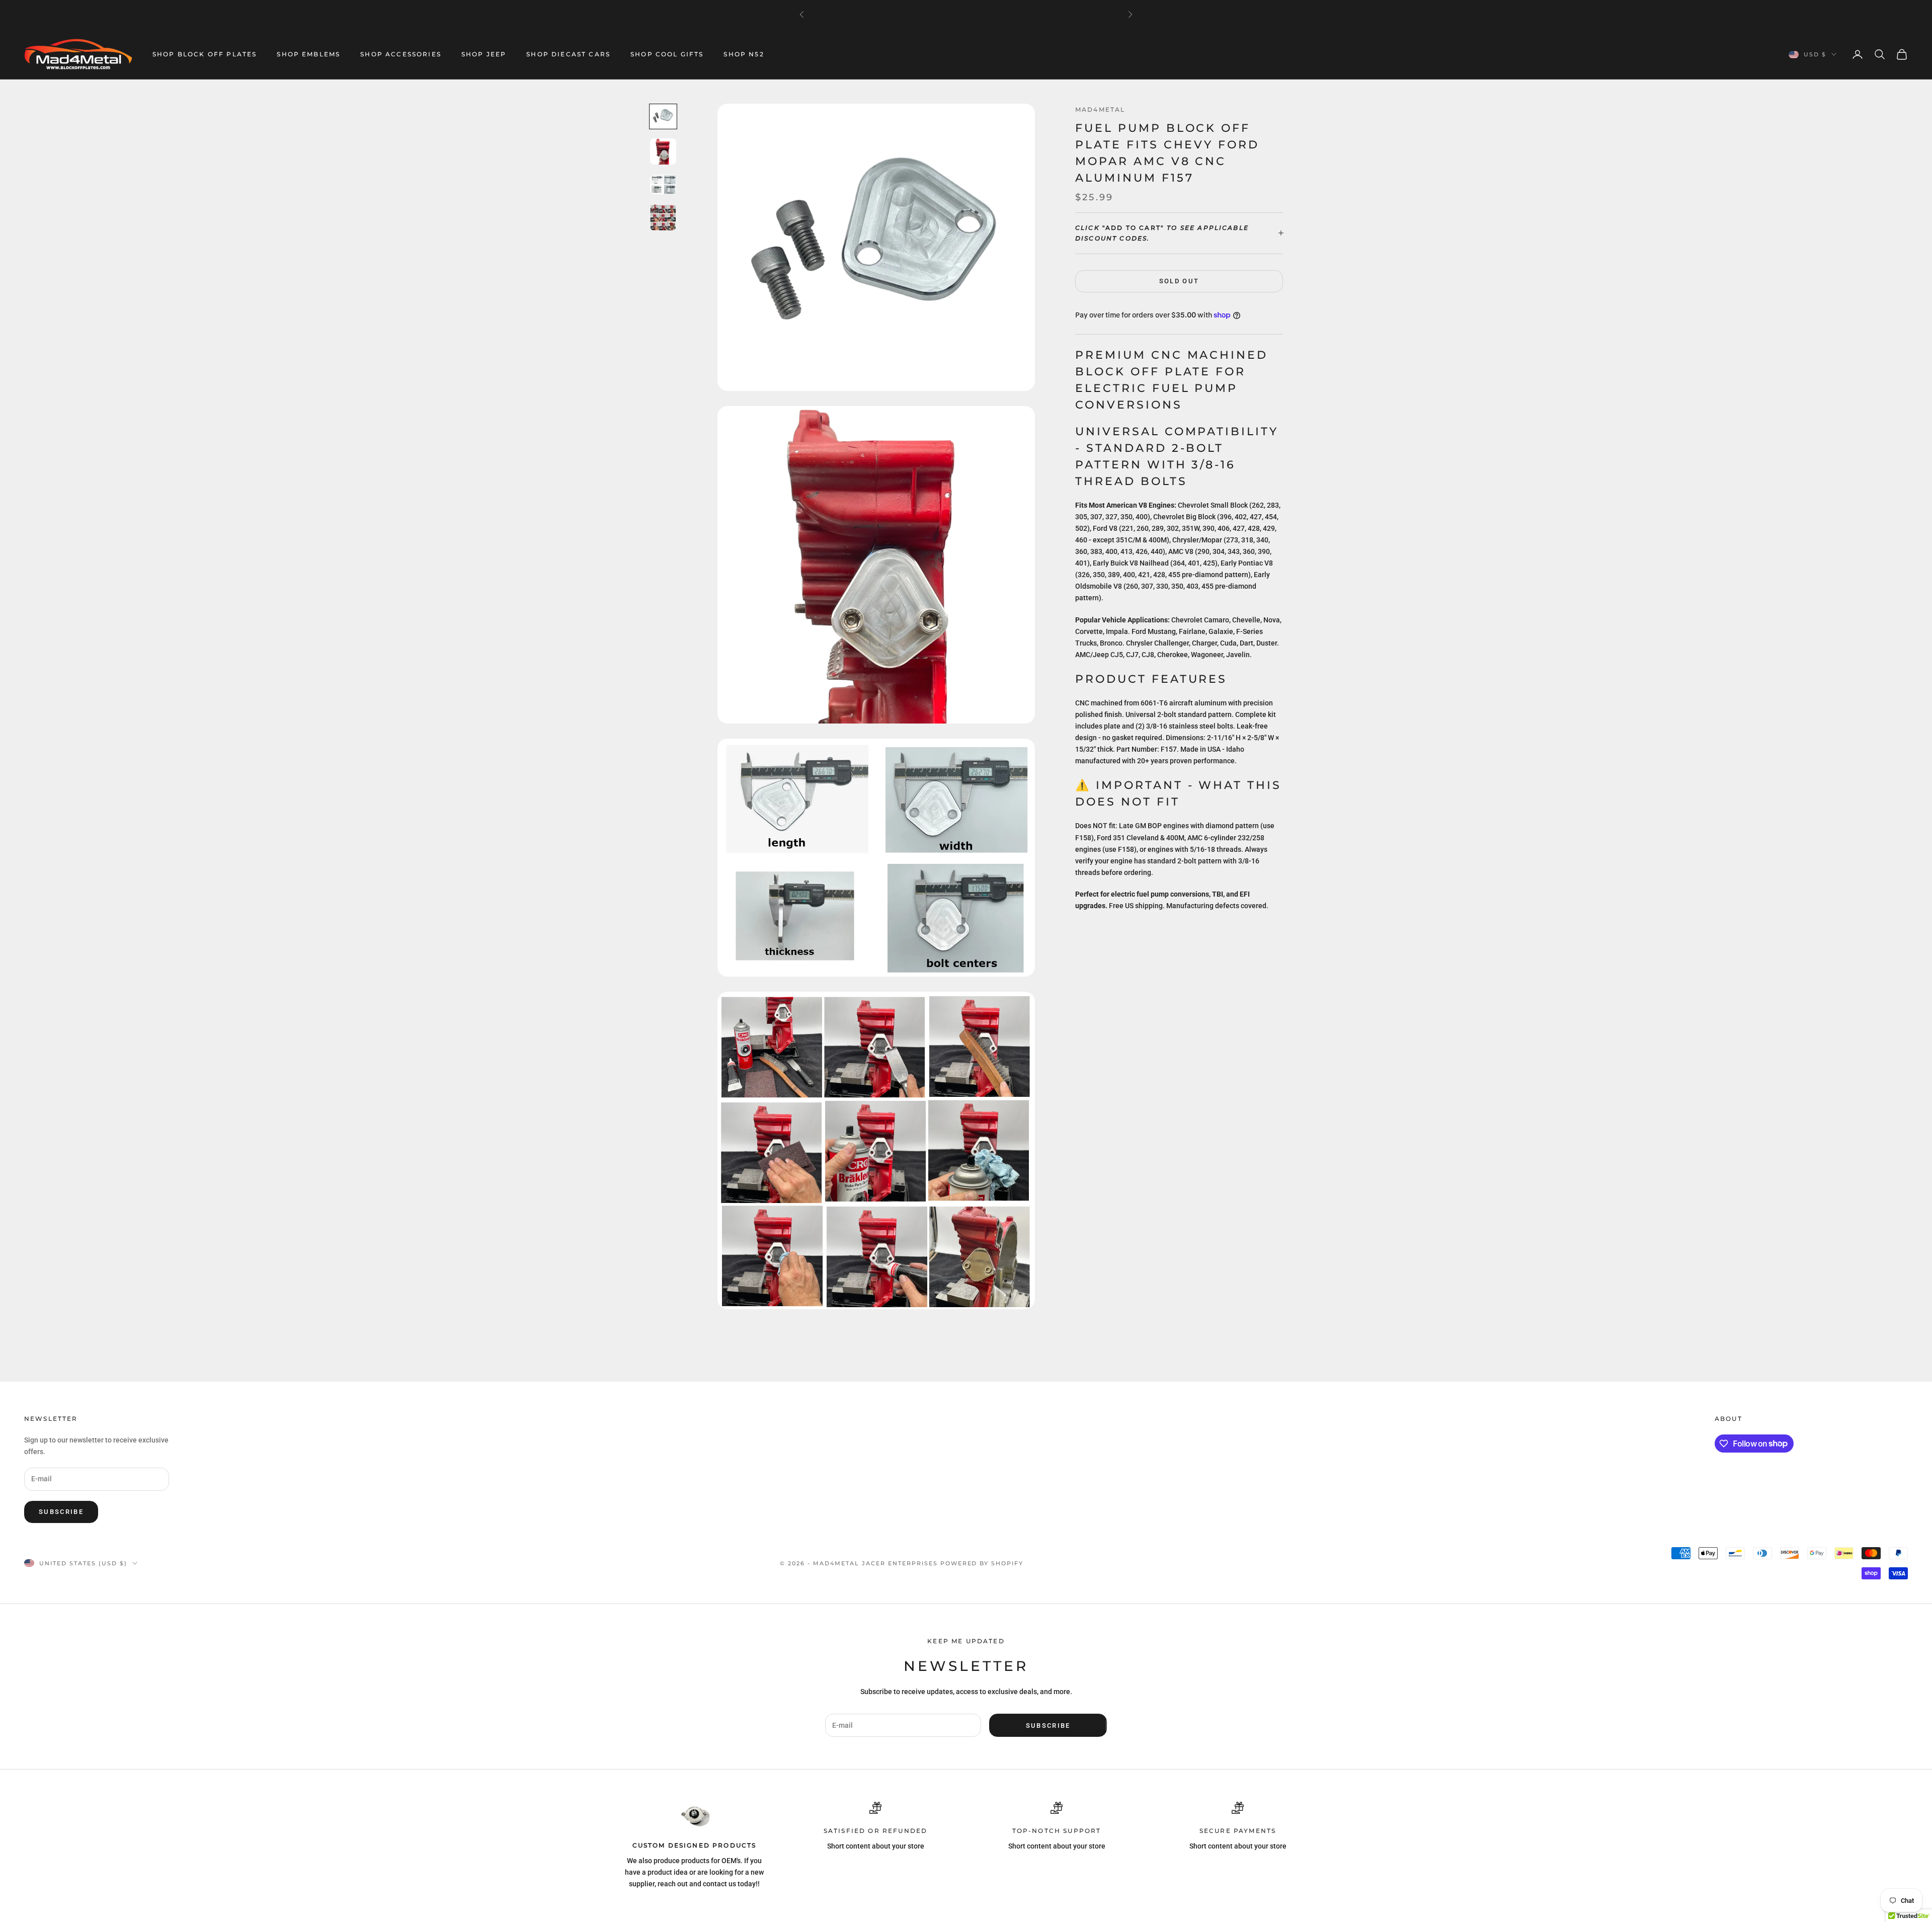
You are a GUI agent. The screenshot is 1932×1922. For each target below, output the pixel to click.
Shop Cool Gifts (667, 54)
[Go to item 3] (663, 184)
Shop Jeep (484, 54)
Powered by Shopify (982, 1563)
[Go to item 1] (663, 116)
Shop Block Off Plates (205, 54)
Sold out (1179, 281)
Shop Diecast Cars (568, 54)
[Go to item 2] (663, 151)
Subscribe (61, 1512)
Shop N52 (744, 54)
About (1728, 1419)
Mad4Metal (1100, 109)
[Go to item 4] (663, 217)
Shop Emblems (308, 54)
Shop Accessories (401, 54)
